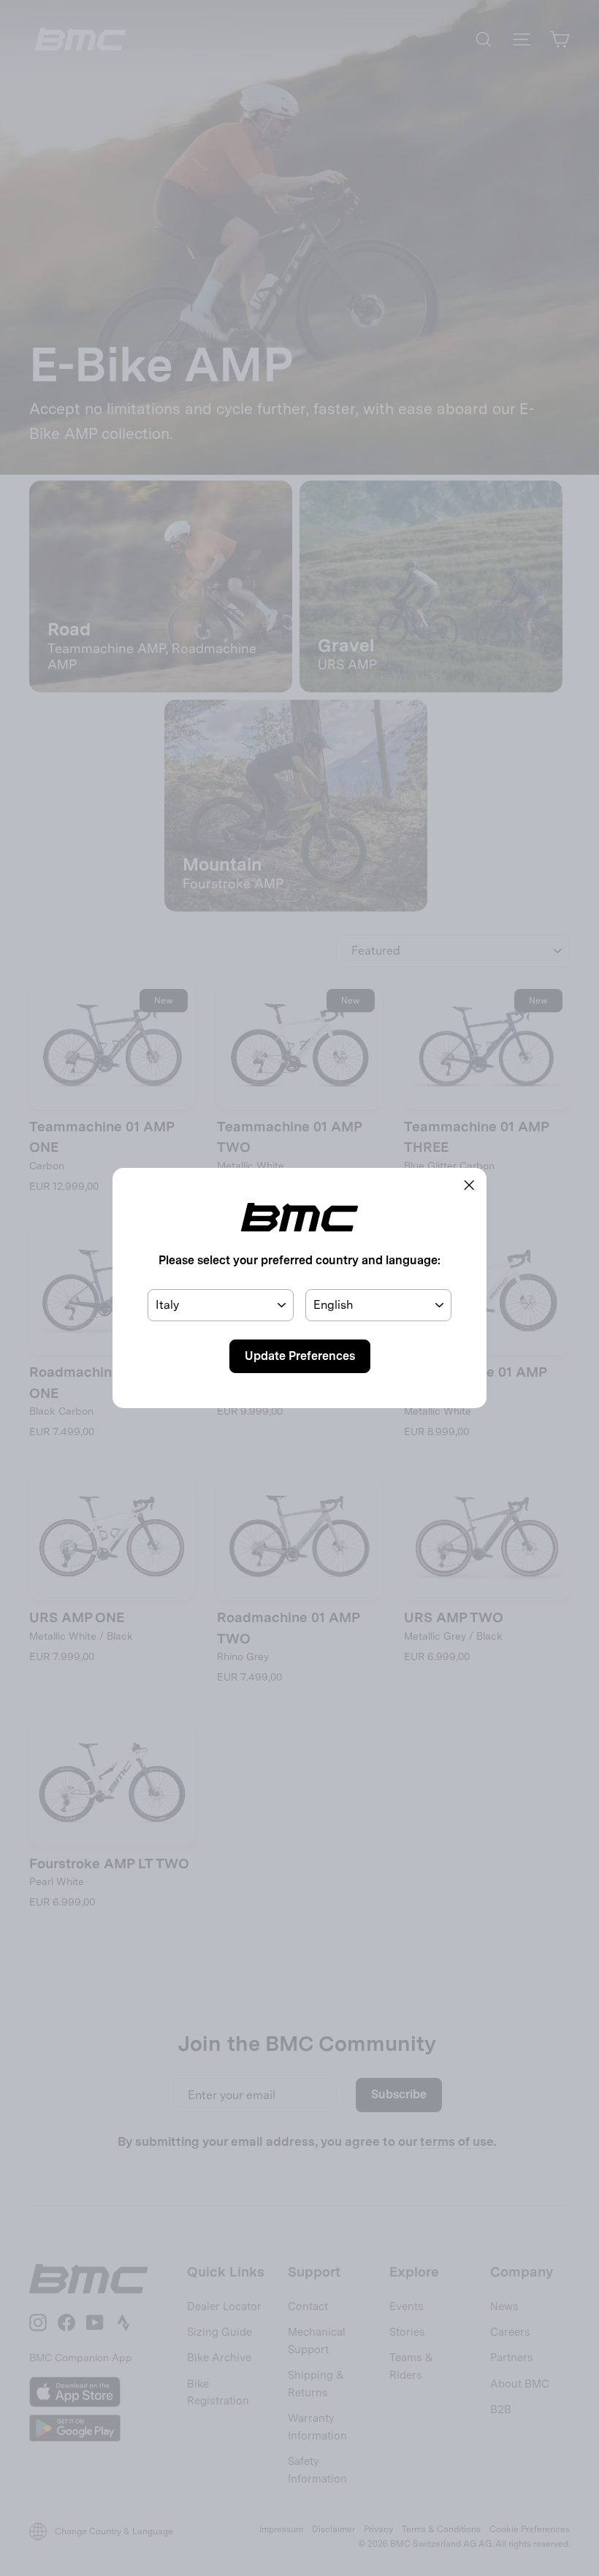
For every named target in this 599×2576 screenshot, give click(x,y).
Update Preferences (300, 1356)
